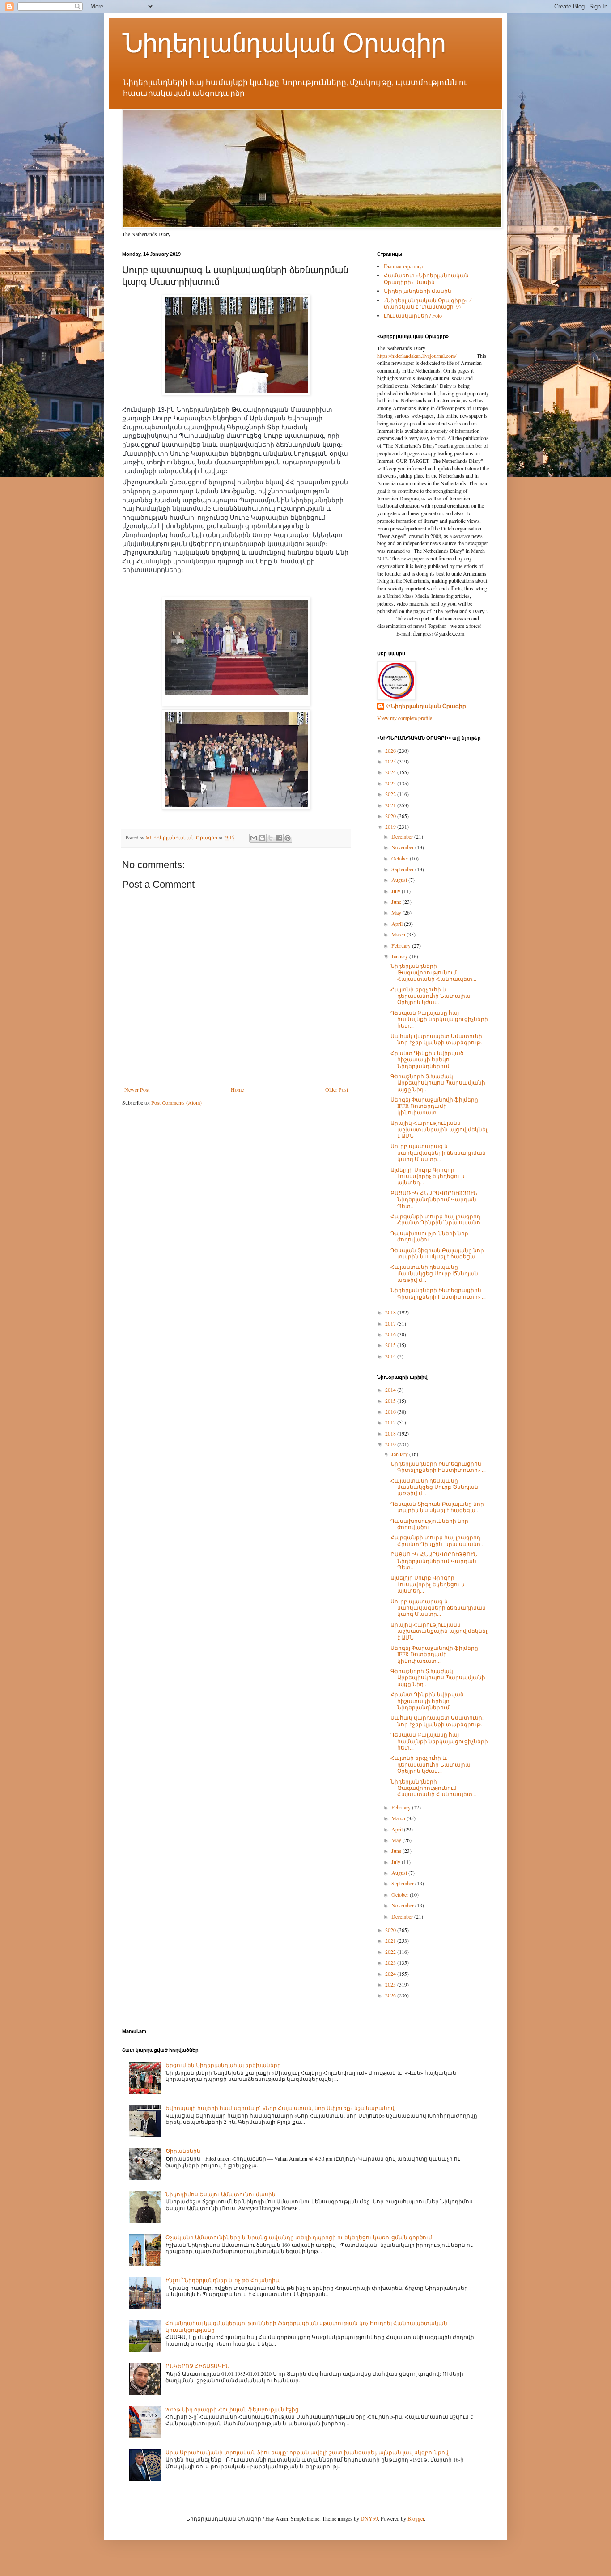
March (399, 934)
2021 (391, 805)
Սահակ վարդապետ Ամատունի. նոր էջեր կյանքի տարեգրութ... (438, 1039)
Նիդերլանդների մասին (418, 291)
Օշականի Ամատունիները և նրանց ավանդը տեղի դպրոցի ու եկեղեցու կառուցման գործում (299, 2237)
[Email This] (254, 838)
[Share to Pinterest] (288, 838)
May (397, 912)
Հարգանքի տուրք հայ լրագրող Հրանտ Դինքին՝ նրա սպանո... (437, 1219)
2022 (391, 794)
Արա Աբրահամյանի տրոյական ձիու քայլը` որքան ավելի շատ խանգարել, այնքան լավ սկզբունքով (307, 2452)
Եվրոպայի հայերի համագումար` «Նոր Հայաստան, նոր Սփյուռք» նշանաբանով (280, 2108)
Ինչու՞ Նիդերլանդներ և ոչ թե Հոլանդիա (223, 2280)
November (403, 847)
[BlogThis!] (262, 838)
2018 (391, 1312)
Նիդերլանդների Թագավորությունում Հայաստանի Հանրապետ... (433, 972)
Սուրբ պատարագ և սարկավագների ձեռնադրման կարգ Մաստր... (438, 1152)
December (403, 836)
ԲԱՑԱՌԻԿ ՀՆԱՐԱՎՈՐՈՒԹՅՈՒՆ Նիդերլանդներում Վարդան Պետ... (434, 1199)
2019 (391, 826)
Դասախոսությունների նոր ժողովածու (429, 1236)
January (400, 956)
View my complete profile (405, 718)
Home (237, 1089)
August (400, 880)
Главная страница (403, 266)
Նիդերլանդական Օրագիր (284, 43)
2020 (391, 816)
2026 (391, 750)
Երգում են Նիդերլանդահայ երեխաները (223, 2065)
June (397, 902)
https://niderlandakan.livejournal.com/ (417, 356)
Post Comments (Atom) (176, 1102)
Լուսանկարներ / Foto (413, 315)
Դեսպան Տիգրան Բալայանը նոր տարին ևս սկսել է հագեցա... (437, 1253)
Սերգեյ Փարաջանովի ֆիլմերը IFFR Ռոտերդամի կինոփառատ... (434, 1106)
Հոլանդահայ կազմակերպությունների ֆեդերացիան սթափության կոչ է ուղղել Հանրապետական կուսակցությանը (306, 2326)
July (397, 891)
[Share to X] (271, 838)
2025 (391, 761)
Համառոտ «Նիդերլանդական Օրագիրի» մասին (426, 278)
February (402, 945)
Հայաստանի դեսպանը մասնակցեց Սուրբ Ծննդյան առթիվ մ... (434, 1273)
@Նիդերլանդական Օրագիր (426, 706)
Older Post (337, 1089)
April (398, 924)
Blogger (416, 2518)
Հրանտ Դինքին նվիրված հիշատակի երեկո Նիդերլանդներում (427, 1059)
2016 (391, 1334)
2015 (391, 1345)
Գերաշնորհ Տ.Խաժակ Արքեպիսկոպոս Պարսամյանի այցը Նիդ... (438, 1083)
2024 (391, 772)
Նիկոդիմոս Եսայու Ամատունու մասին (221, 2194)
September (403, 869)
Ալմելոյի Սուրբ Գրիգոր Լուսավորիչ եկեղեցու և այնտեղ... (428, 1176)
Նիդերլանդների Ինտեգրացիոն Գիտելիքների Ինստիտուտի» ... (438, 1293)
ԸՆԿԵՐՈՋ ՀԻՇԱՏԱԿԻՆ (197, 2366)
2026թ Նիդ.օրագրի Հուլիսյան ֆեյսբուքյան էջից (232, 2409)
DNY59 (369, 2518)
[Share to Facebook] (279, 838)
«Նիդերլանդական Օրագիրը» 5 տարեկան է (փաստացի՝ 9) (428, 303)
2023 (391, 783)
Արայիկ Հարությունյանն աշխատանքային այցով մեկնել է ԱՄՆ (439, 1129)
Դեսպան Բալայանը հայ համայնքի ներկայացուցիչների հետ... (439, 1019)
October (401, 858)
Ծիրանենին (183, 2151)
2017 (391, 1323)
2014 (391, 1356)
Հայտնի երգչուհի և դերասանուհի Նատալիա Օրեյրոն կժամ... (431, 996)
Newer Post (137, 1089)
